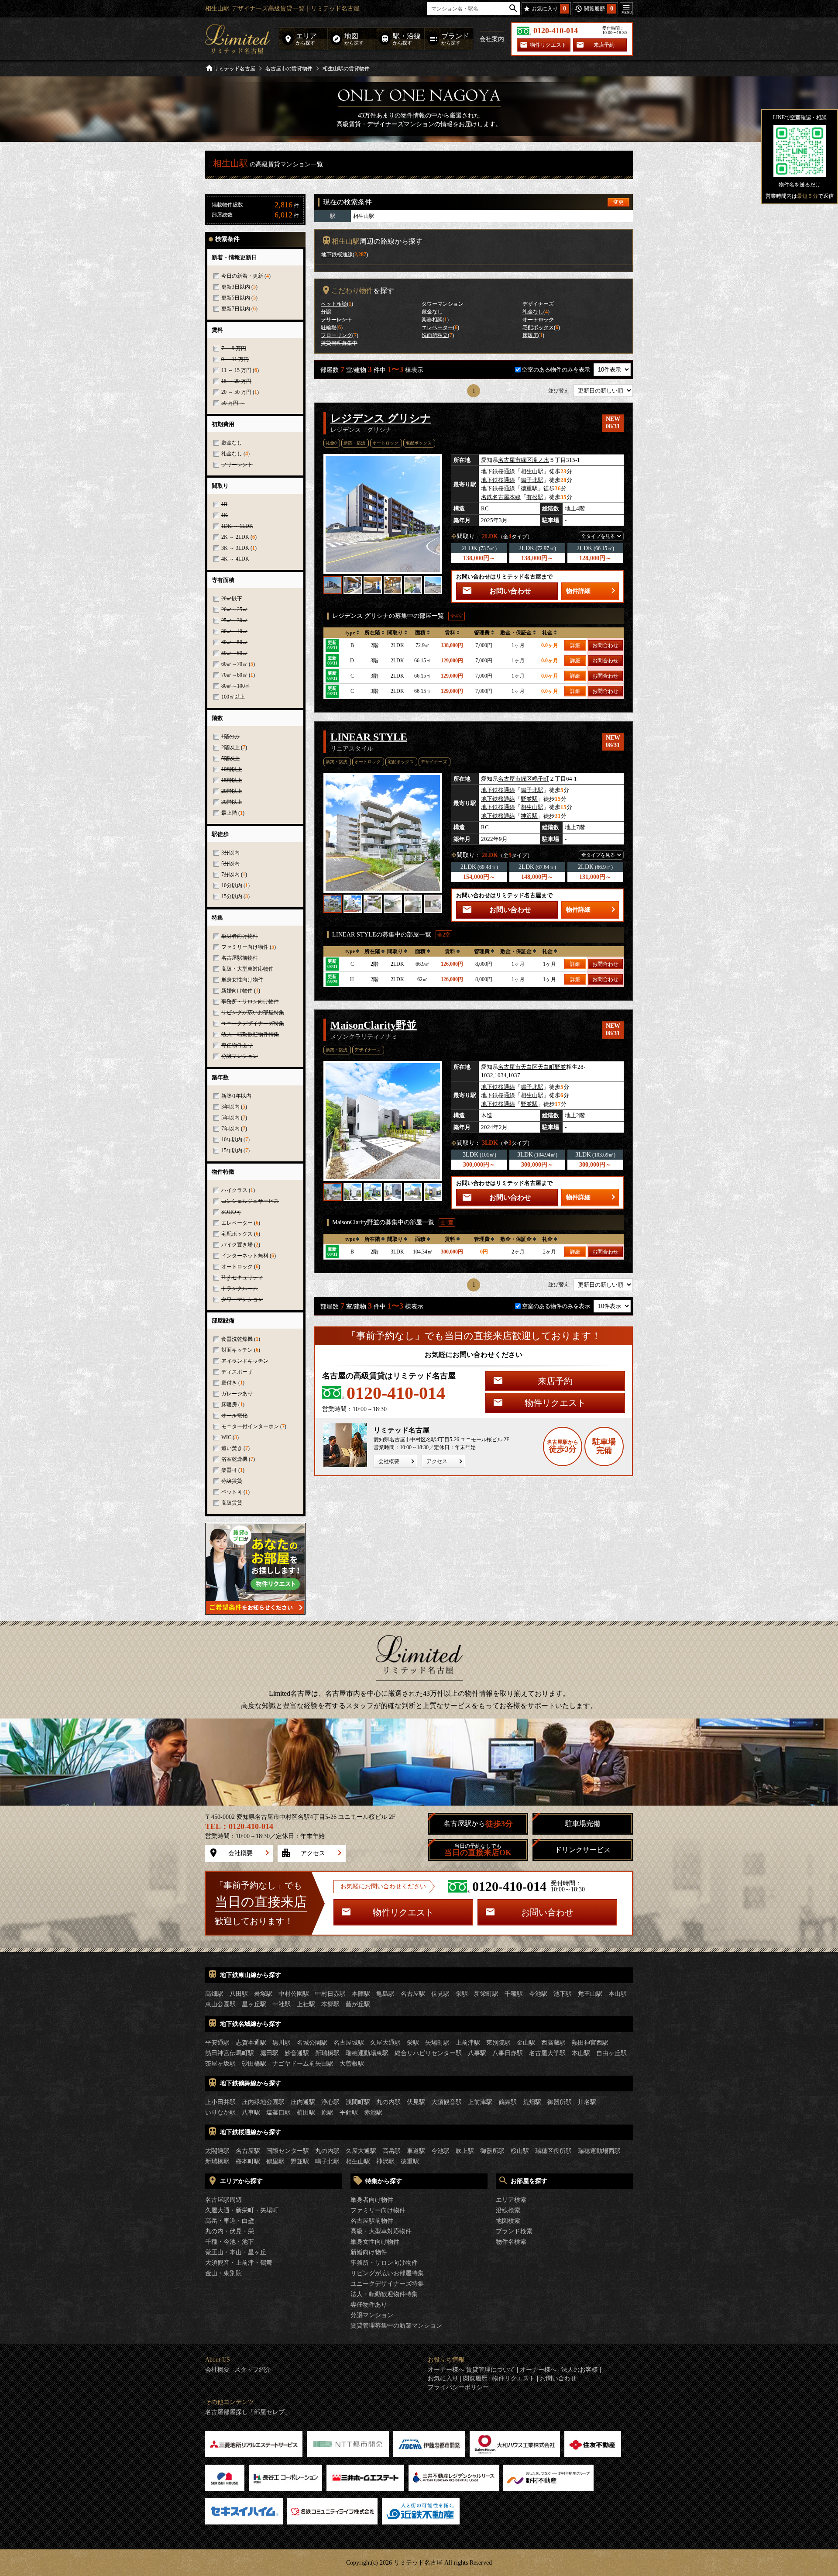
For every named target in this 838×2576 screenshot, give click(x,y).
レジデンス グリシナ (381, 418)
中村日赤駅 (330, 1994)
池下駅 (563, 1994)
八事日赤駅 (508, 2053)
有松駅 (535, 497)
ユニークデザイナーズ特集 (387, 2284)
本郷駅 (330, 2004)
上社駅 (306, 2004)
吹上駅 (465, 2151)
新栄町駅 (486, 1994)
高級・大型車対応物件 (381, 2231)
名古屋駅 (413, 1994)
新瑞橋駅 (327, 2053)
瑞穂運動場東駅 (367, 2053)
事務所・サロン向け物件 (384, 2263)
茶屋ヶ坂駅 (220, 2064)
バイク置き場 (237, 1245)
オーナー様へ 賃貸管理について (471, 2370)
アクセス (437, 1461)
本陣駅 (361, 1994)
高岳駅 (392, 2151)
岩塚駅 (263, 1994)
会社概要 (389, 1461)
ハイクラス (234, 1190)
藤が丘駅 (358, 2004)
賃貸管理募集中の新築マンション (396, 2326)
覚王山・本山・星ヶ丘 (236, 2252)
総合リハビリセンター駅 (428, 2053)
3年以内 (230, 1107)
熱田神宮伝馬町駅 (230, 2053)
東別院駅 (498, 2043)
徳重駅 (529, 488)
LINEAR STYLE (369, 737)
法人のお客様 (580, 2370)
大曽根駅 (352, 2064)
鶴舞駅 (508, 2102)
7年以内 (230, 1129)
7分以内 (230, 875)
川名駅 (587, 2102)
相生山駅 (532, 471)
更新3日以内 (236, 287)
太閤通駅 (217, 2151)
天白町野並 (552, 1067)
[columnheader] (352, 633)
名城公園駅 (312, 2043)
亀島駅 (385, 1994)
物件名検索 (511, 2242)
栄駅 (462, 1994)
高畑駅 (214, 1994)
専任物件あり (369, 2305)
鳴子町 (541, 779)
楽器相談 (432, 320)
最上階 (229, 813)
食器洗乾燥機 (237, 1339)
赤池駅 (373, 2113)
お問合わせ (605, 645)
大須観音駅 (446, 2102)
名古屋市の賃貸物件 (289, 69)
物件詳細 (578, 591)
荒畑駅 (532, 2102)
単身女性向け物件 (375, 2242)
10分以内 (232, 885)
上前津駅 (468, 2043)
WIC (226, 1437)
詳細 (575, 645)
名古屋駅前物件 (372, 2221)
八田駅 (239, 1994)
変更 (618, 202)
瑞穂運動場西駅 (599, 2151)
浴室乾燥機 (234, 1459)
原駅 (327, 2113)
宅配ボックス (237, 1234)
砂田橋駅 (254, 2064)
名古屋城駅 (349, 2043)
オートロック (237, 1267)
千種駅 (514, 1994)
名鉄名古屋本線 (501, 497)
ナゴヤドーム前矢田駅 (303, 2064)
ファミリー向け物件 (245, 947)
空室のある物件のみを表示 (557, 370)
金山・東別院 (223, 2273)
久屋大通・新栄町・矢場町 (242, 2210)
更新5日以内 (236, 298)
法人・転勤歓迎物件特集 (384, 2294)
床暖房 (229, 1405)
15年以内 (232, 1150)
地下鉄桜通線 (337, 255)
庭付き (229, 1383)
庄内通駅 (303, 2102)
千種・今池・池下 (230, 2242)
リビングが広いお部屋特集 (387, 2273)
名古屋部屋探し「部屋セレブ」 (248, 2412)
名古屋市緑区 (515, 460)
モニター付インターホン (250, 1426)
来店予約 (604, 45)
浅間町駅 (358, 2102)
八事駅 (477, 2053)
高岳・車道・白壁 (230, 2221)
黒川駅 (282, 2043)
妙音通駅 (297, 2053)
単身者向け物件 (372, 2200)
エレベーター (237, 1223)
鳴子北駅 (532, 480)
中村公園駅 (294, 1994)
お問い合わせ (510, 591)
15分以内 (232, 896)
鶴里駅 (275, 2161)
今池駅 (538, 1994)
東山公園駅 (220, 2004)
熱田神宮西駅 (590, 2043)
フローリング (337, 335)
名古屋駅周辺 (223, 2200)
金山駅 (526, 2043)
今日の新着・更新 (242, 276)
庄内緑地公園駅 (263, 2102)
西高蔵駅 (553, 2043)
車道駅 (416, 2151)
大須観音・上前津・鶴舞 (239, 2263)
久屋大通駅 (385, 2043)
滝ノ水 (541, 460)
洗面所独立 (435, 335)
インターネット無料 (245, 1256)
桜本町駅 (248, 2161)
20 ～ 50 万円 (236, 392)
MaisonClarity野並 (374, 1025)
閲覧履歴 (475, 2379)
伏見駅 (440, 1994)
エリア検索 (511, 2200)
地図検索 (508, 2221)
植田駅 (306, 2113)
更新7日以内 (236, 309)
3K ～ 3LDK (235, 548)
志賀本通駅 (251, 2043)
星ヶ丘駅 (254, 2004)
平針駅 (349, 2113)
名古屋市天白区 (518, 1067)
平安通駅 (217, 2043)
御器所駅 (560, 2102)
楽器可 (229, 1470)
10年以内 (232, 1140)
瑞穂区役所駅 (553, 2151)
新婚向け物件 (237, 991)
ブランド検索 (514, 2231)
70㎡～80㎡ (234, 675)
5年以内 (230, 1118)
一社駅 (282, 2004)
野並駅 (529, 799)
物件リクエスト (548, 45)
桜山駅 (520, 2151)
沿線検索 (508, 2210)
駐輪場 (329, 327)
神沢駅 (529, 816)
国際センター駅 (288, 2151)
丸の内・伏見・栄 (230, 2231)
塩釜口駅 (278, 2113)
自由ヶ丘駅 (611, 2053)
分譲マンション (372, 2315)
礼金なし (232, 454)
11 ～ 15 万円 (236, 370)
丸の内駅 (388, 2102)
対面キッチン (237, 1350)
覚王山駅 (590, 1994)
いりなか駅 (220, 2113)
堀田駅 (269, 2053)
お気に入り (443, 2379)
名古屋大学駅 (547, 2053)
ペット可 (232, 1492)
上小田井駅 (220, 2102)
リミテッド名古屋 (234, 69)
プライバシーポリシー (458, 2387)
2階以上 (230, 747)
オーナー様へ (538, 2370)
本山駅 (618, 1994)
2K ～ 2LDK (235, 537)
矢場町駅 (437, 2043)
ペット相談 (334, 304)
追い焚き (232, 1448)
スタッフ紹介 (253, 2370)
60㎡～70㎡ (234, 664)
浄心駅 (330, 2102)
